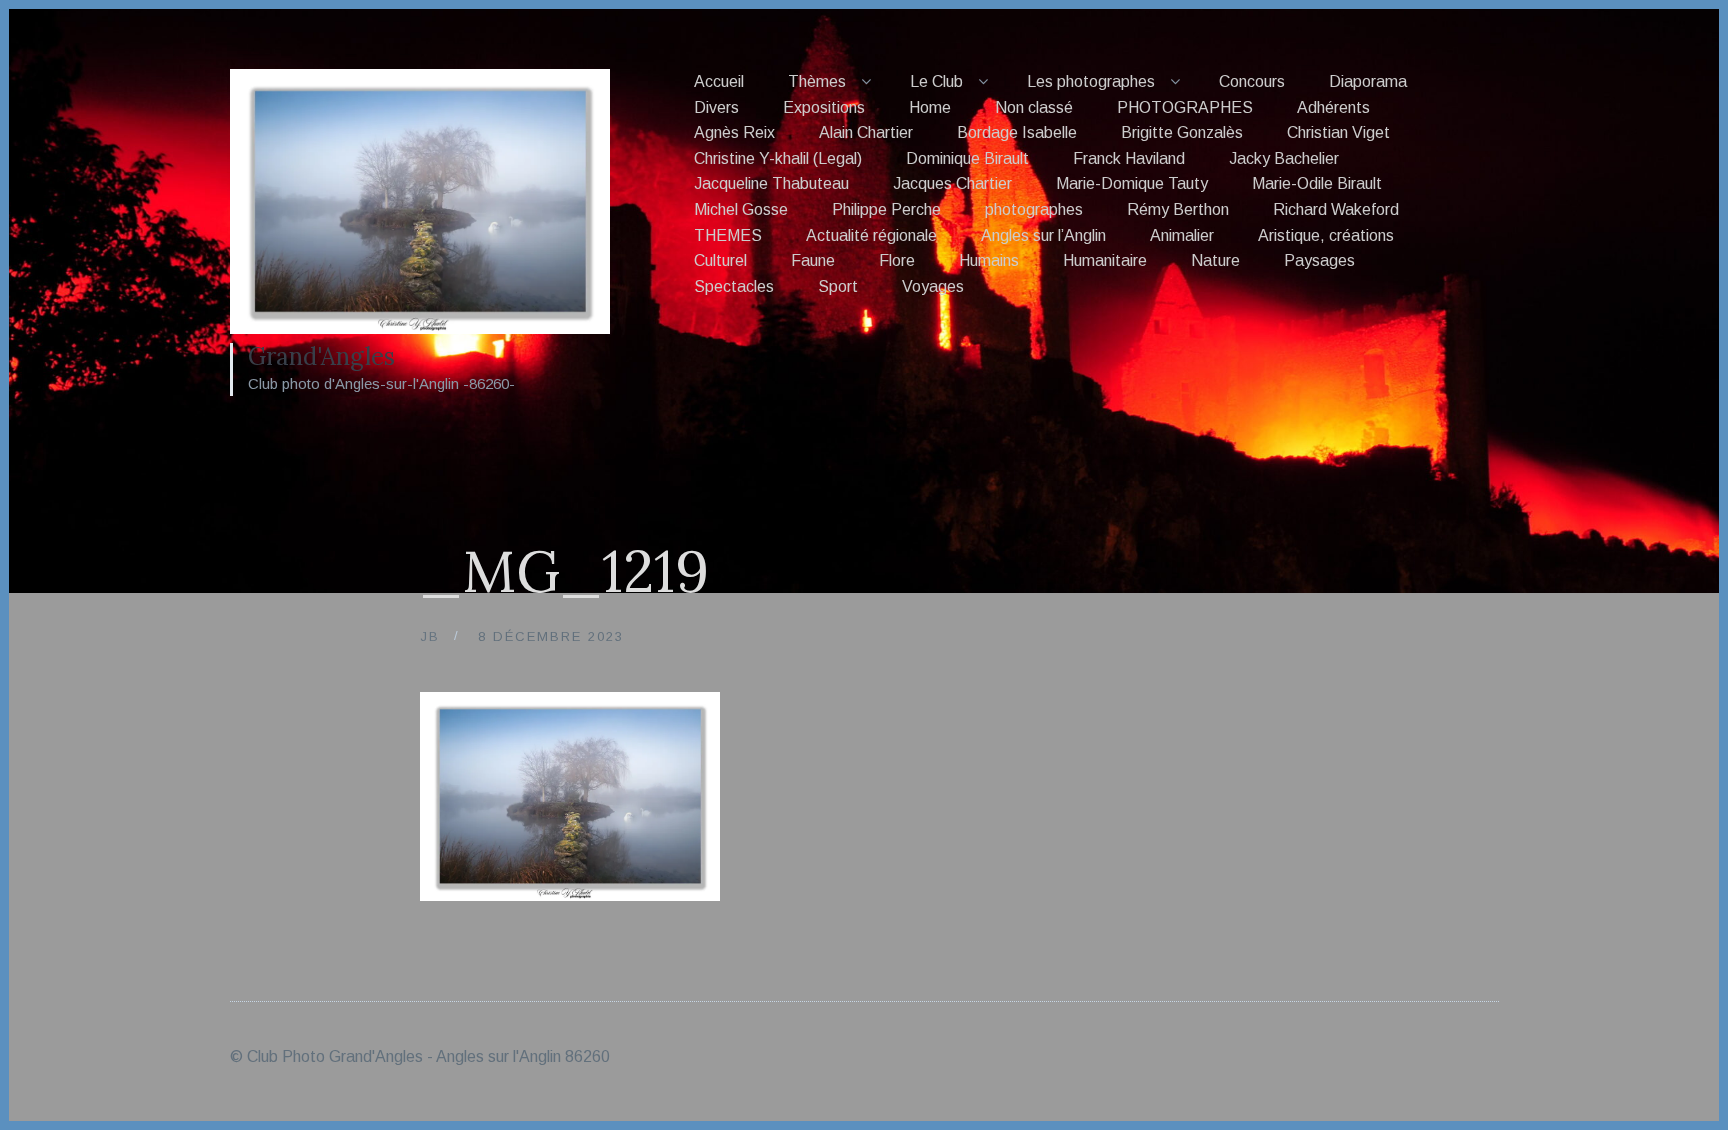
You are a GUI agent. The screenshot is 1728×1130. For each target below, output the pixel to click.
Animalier (1182, 235)
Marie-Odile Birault (1317, 183)
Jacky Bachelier (1284, 158)
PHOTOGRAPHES (1185, 107)
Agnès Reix (734, 132)
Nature (1215, 260)
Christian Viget (1338, 132)
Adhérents (1333, 107)
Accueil (719, 81)
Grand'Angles (321, 356)
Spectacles (734, 286)
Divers (716, 107)
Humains (989, 260)
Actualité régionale (871, 235)
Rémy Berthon (1178, 209)
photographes (1034, 209)
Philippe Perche (886, 209)
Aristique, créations (1326, 235)
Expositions (824, 107)
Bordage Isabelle (1017, 132)
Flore (897, 260)
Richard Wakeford (1336, 209)
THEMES (728, 235)
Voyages (933, 286)
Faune (813, 260)
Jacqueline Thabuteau (771, 183)
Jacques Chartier (952, 183)
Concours (1252, 81)
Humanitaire (1105, 260)
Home (930, 107)
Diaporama (1368, 81)
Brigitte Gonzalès (1182, 132)
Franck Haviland (1129, 158)
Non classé (1034, 107)
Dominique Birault (967, 158)
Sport (838, 286)
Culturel (720, 260)
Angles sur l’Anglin (1043, 235)
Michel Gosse (741, 209)
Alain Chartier (866, 132)
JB (430, 636)
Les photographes (1091, 81)
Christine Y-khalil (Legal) (778, 158)
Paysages (1319, 260)
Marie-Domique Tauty (1132, 183)
